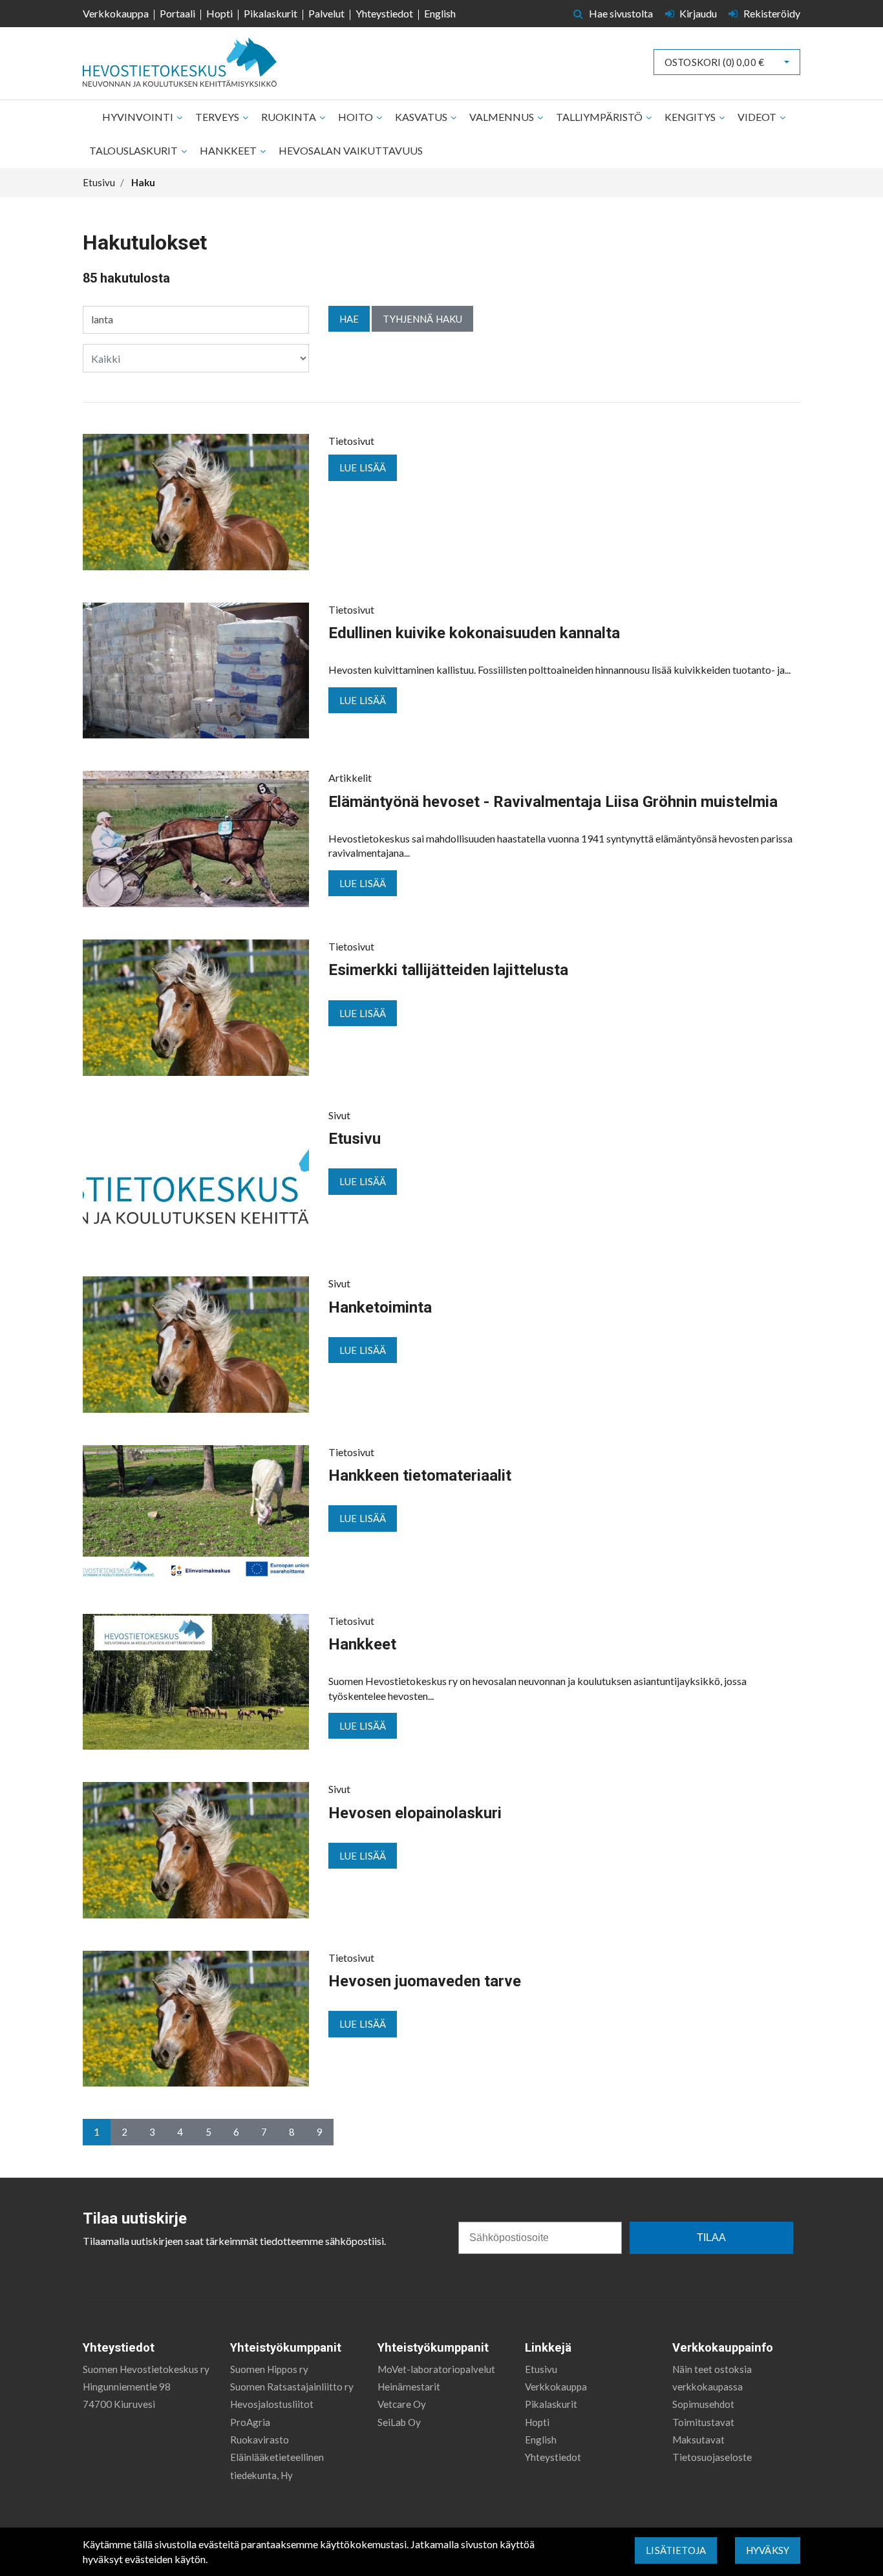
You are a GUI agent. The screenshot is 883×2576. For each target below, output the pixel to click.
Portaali (177, 13)
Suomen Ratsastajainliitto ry (292, 2387)
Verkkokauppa (116, 13)
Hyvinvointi (139, 117)
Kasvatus (422, 117)
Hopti (219, 13)
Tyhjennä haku (422, 319)
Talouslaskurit (134, 150)
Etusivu (541, 2369)
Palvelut (326, 13)
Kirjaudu (698, 13)
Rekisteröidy (771, 13)
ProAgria (250, 2422)
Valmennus (503, 117)
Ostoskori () (714, 62)
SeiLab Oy (399, 2422)
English (440, 13)
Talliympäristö (600, 117)
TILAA (711, 2238)
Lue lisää (363, 467)
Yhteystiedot (384, 13)
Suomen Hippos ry (269, 2369)
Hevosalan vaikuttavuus (351, 150)
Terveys (218, 117)
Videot (758, 117)
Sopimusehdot (703, 2404)
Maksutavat (698, 2440)
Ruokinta (290, 117)
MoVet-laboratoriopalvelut (436, 2369)
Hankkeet (229, 150)
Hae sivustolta (620, 13)
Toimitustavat (703, 2422)
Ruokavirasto (260, 2440)
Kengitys (691, 117)
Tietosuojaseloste (712, 2457)
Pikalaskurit (271, 13)
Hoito (356, 117)
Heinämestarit (409, 2387)
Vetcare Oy (402, 2404)
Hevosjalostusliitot (272, 2404)
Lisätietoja (676, 2550)
